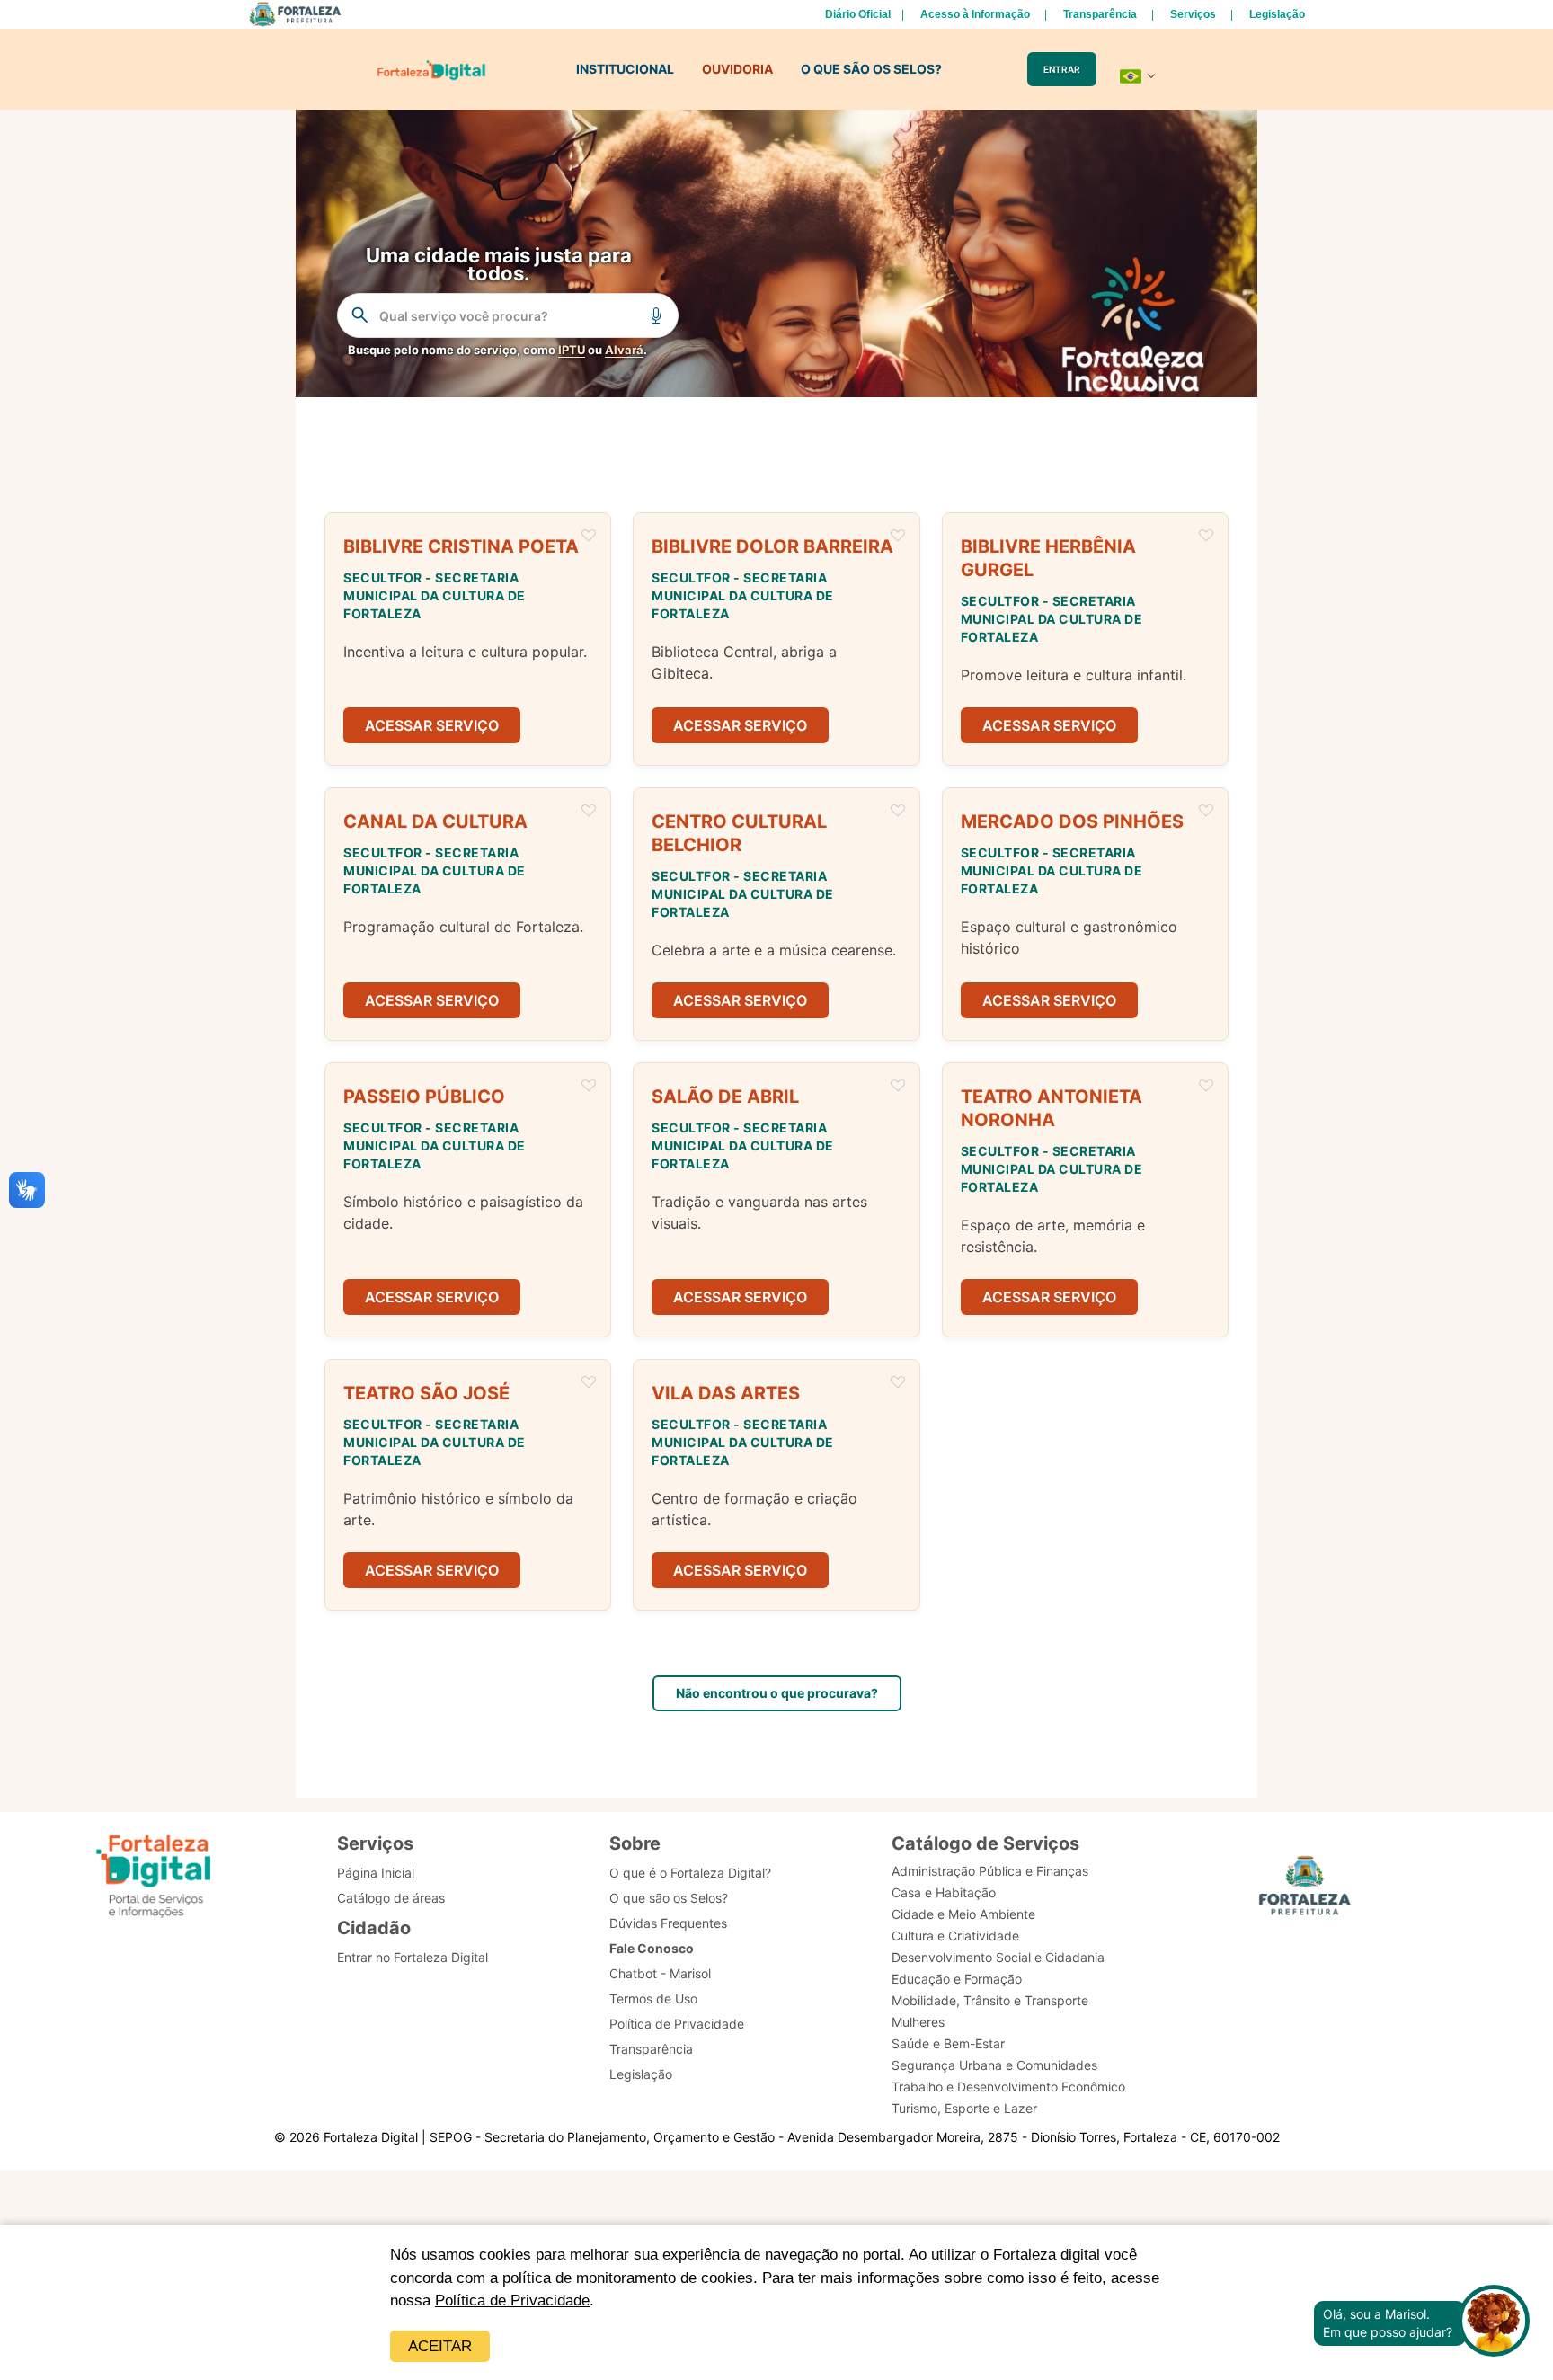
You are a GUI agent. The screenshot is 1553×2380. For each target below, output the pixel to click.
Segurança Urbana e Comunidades (994, 2065)
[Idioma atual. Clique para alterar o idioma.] (1138, 76)
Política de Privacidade (512, 2300)
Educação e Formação (957, 1979)
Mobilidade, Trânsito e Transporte (990, 2000)
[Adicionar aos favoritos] (589, 537)
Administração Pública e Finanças (990, 1871)
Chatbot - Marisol (660, 1973)
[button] (468, 639)
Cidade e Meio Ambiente (963, 1914)
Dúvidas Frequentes (668, 1923)
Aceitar (440, 2346)
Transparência (1100, 14)
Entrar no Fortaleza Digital (413, 1957)
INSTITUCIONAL (625, 69)
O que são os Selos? (669, 1898)
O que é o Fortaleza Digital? (690, 1873)
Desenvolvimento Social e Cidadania (998, 1957)
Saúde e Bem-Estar (948, 2043)
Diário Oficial (858, 14)
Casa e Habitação (944, 1892)
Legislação (1277, 14)
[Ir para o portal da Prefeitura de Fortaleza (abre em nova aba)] (1305, 1891)
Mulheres (918, 2022)
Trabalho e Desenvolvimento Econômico (1008, 2087)
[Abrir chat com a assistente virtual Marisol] (1494, 2323)
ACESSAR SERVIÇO (432, 725)
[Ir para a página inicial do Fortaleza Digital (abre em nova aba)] (154, 1879)
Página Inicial (376, 1873)
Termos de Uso (653, 1998)
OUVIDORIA (737, 69)
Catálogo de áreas (391, 1898)
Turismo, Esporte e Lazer (964, 2108)
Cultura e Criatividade (955, 1936)
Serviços (1193, 14)
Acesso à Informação (975, 14)
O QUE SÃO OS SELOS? (871, 69)
